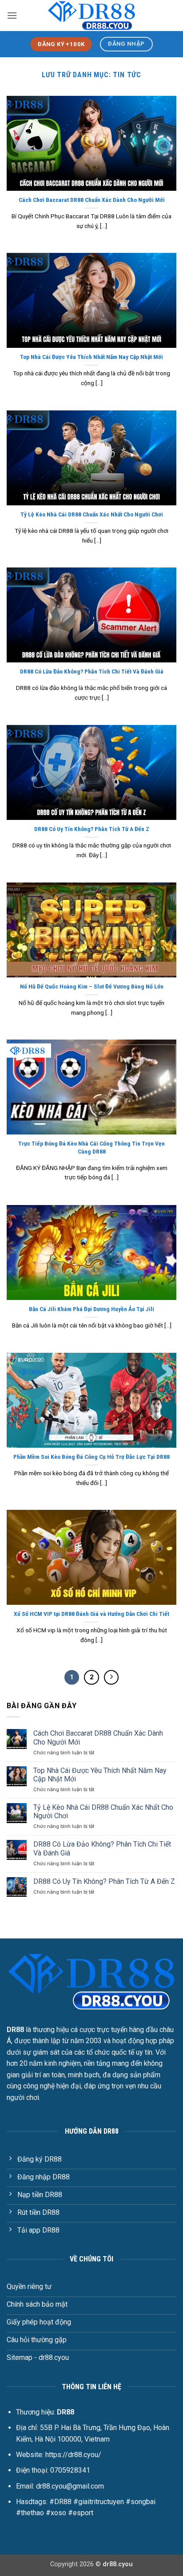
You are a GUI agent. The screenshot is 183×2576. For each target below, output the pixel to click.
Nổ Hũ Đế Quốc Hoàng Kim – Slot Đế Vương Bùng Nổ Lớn (92, 986)
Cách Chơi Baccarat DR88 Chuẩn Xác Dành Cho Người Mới (92, 200)
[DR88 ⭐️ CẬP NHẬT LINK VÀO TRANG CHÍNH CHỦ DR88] (91, 15)
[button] (12, 15)
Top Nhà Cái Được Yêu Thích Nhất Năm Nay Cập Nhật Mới (91, 357)
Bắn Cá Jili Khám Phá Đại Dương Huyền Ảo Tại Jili (91, 1309)
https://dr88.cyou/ (73, 2455)
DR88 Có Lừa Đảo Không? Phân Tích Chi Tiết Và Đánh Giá (92, 671)
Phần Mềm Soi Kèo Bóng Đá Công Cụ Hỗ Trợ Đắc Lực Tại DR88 (91, 1457)
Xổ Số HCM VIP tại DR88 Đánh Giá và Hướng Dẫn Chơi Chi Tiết (91, 1614)
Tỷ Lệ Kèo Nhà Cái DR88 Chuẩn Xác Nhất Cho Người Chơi (92, 514)
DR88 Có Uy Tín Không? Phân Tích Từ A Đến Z (92, 829)
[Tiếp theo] (111, 1678)
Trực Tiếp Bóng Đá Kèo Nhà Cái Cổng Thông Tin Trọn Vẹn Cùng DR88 (91, 1147)
